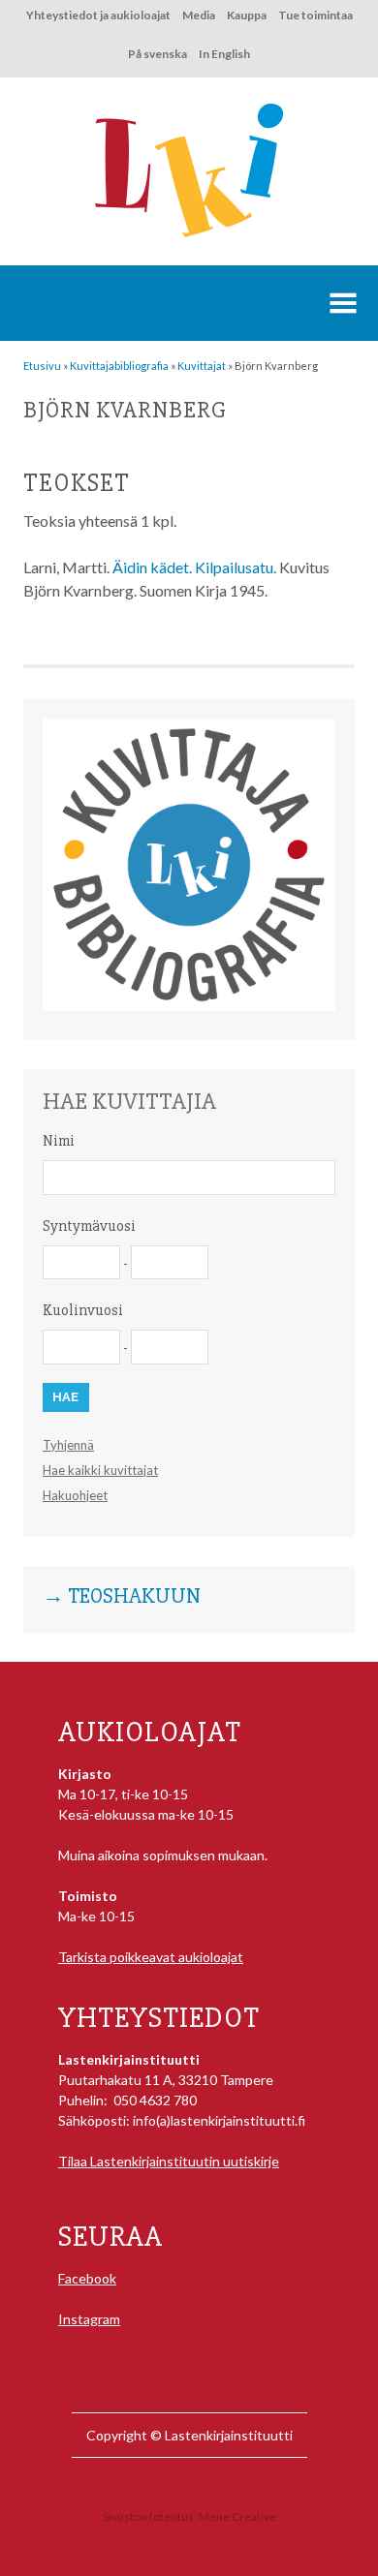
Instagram (89, 2319)
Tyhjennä (68, 1445)
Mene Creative (237, 2516)
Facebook (87, 2278)
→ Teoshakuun (122, 1597)
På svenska (157, 54)
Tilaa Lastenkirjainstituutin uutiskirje (169, 2161)
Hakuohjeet (75, 1495)
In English (224, 54)
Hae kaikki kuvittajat (100, 1470)
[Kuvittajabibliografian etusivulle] (189, 1006)
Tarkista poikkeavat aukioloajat (151, 1957)
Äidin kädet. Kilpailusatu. (194, 567)
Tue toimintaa (315, 15)
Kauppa (247, 15)
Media (199, 15)
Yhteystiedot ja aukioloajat (98, 15)
